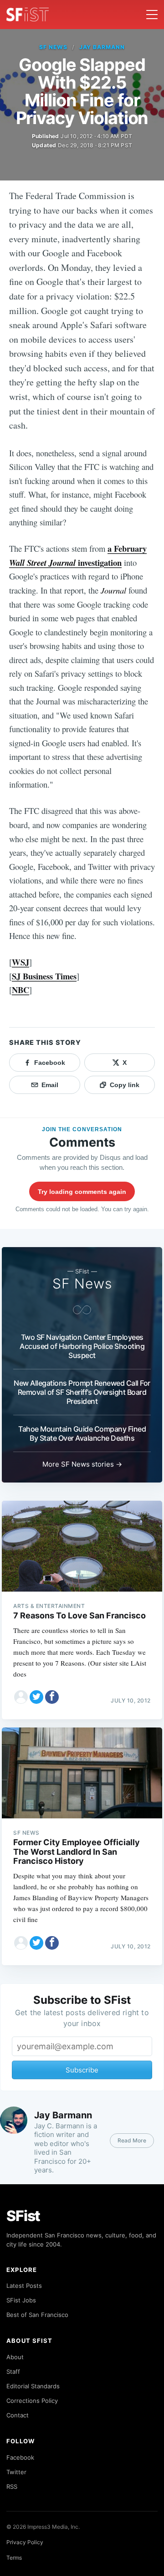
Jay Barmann (102, 47)
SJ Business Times (44, 976)
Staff (13, 2371)
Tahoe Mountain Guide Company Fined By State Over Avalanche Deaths (82, 1433)
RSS (12, 2486)
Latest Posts (24, 2286)
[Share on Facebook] (52, 1697)
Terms (14, 2558)
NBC (20, 990)
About (15, 2357)
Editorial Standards (33, 2386)
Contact (18, 2415)
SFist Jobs (21, 2300)
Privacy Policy (25, 2542)
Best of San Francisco (37, 2315)
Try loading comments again (82, 1192)
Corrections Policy (32, 2401)
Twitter (16, 2472)
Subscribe (82, 2070)
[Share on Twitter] (36, 1697)
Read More (132, 2140)
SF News (53, 47)
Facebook (20, 2457)
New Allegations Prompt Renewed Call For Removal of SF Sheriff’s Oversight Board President (82, 1392)
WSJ (20, 962)
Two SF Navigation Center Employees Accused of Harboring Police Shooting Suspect (82, 1346)
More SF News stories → (82, 1464)
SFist (23, 2216)
